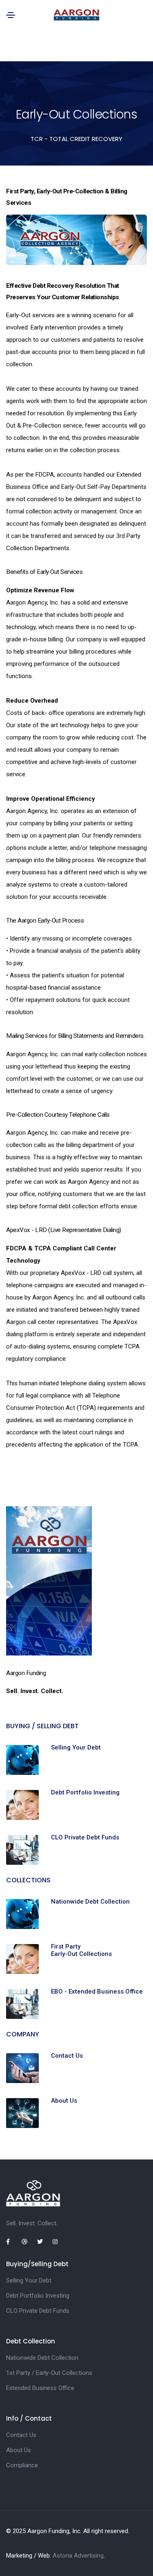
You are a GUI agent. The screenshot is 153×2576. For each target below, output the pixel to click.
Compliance (22, 2465)
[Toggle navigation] (11, 15)
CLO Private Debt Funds (85, 1837)
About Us (64, 2101)
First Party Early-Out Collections (81, 1950)
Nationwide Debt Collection (90, 1902)
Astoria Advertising (78, 2556)
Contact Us (67, 2056)
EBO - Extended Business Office (97, 1991)
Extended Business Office (40, 2388)
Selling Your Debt (76, 1747)
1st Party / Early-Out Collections (49, 2373)
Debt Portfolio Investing (85, 1792)
